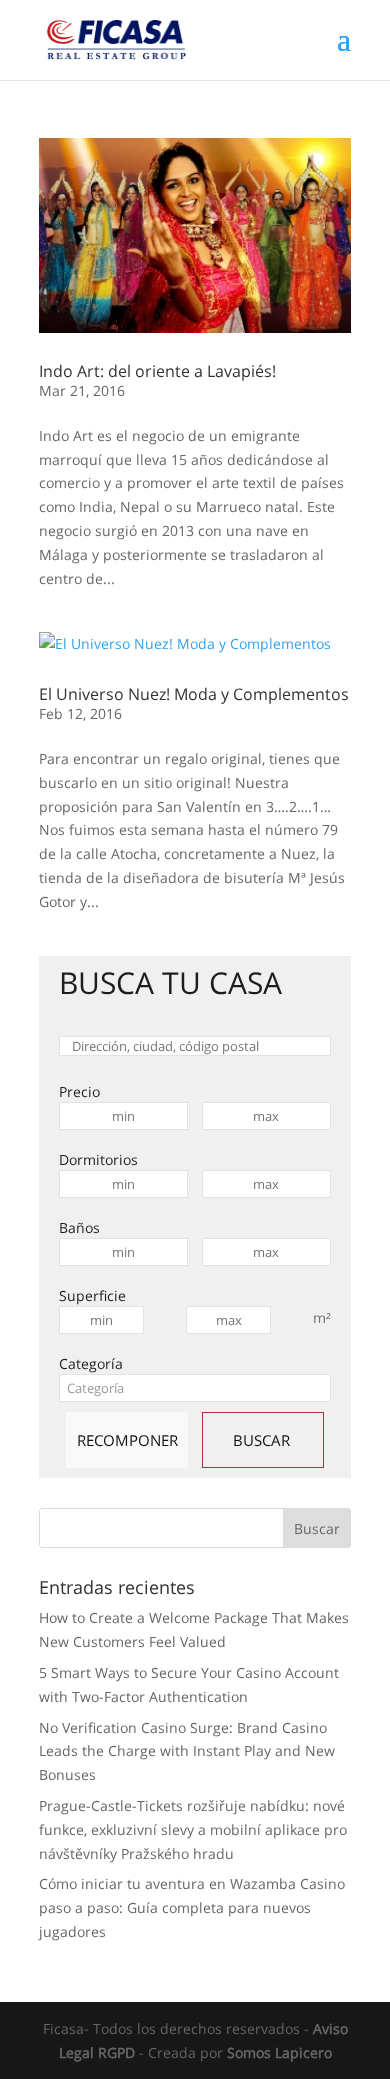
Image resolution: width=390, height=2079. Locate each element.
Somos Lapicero (279, 2052)
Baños (79, 1227)
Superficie (92, 1295)
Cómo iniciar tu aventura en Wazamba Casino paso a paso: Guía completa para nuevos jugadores (192, 1907)
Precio (79, 1091)
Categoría (91, 1363)
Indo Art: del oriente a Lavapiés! (157, 371)
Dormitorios (98, 1159)
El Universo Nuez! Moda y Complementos (194, 694)
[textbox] (195, 1388)
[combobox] (195, 1388)
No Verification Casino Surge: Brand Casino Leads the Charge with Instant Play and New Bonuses (187, 1751)
